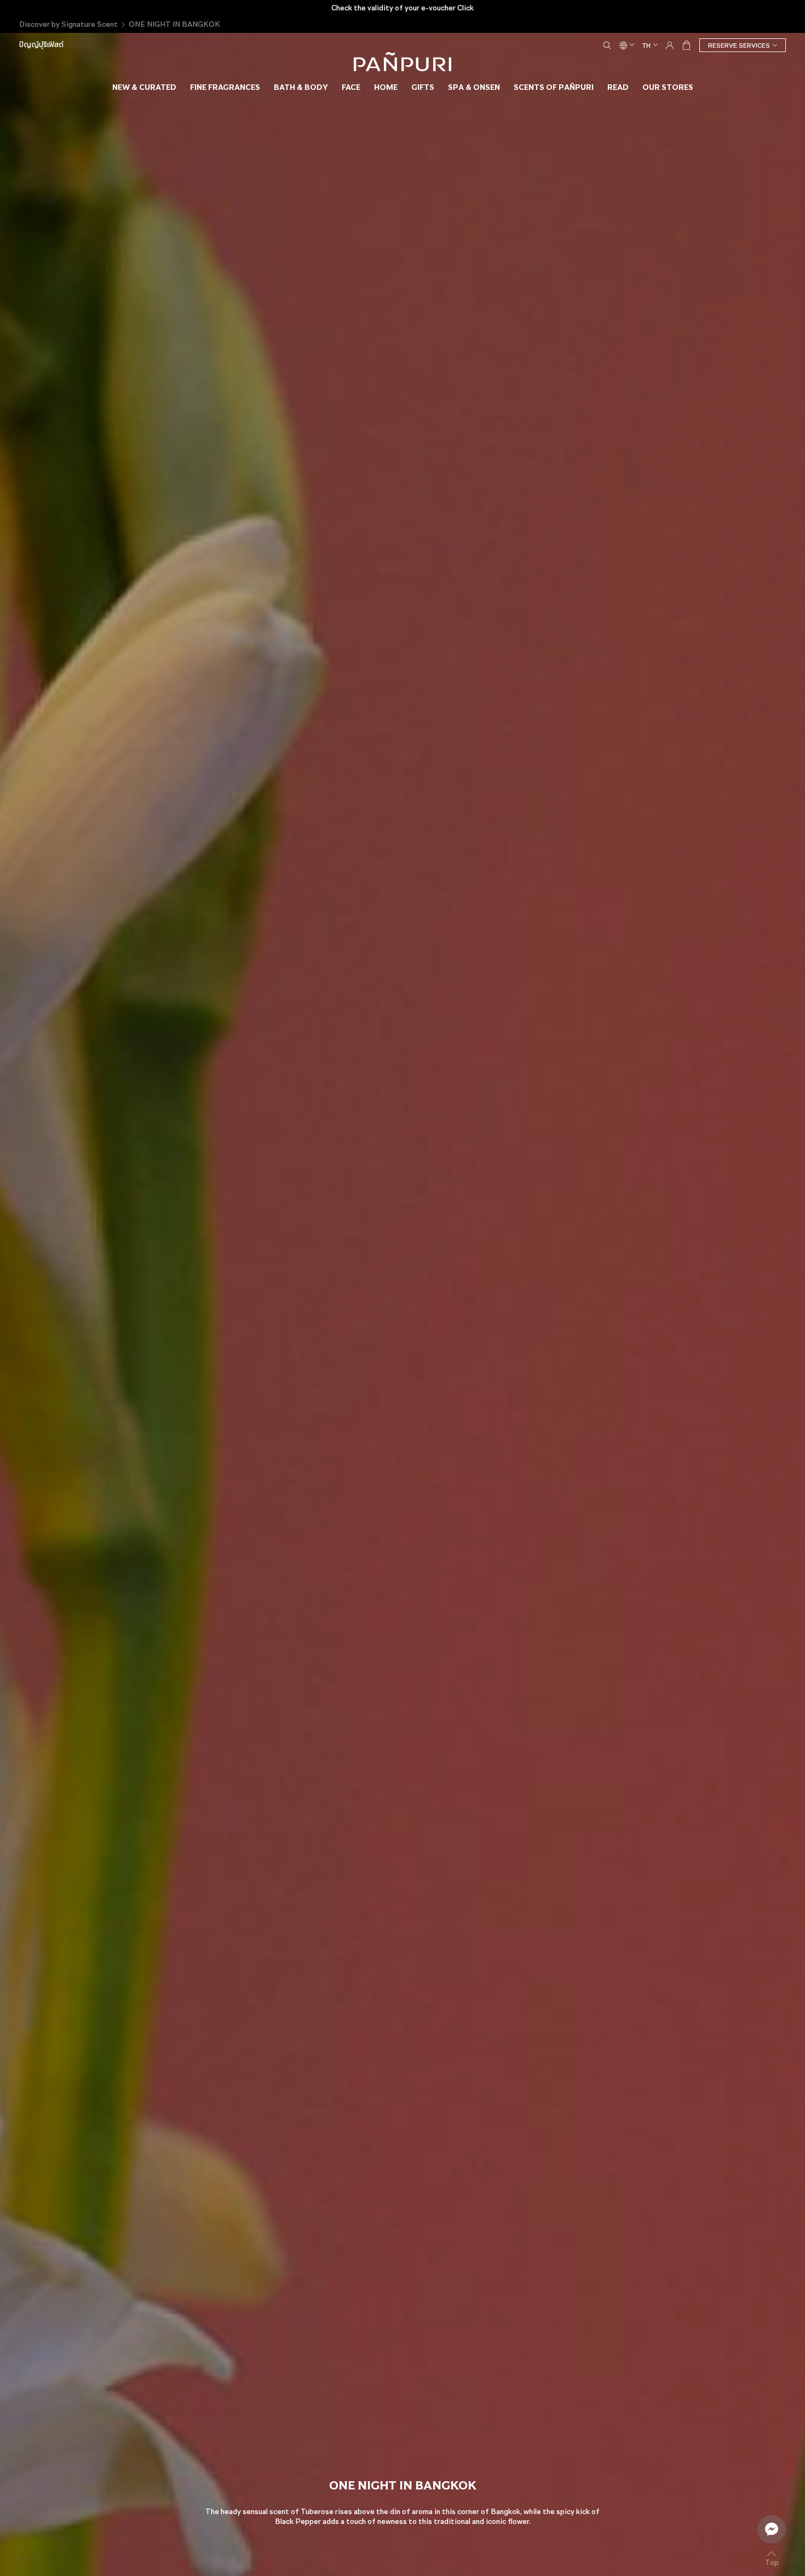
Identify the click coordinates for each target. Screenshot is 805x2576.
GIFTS (423, 87)
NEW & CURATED (144, 87)
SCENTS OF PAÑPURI (554, 87)
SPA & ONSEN (474, 87)
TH (646, 45)
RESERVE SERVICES (739, 45)
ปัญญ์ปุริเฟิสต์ (41, 45)
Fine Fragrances (225, 87)
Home (386, 87)
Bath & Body (301, 87)
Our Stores (668, 87)
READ (618, 87)
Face (351, 87)
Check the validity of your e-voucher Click (403, 8)
